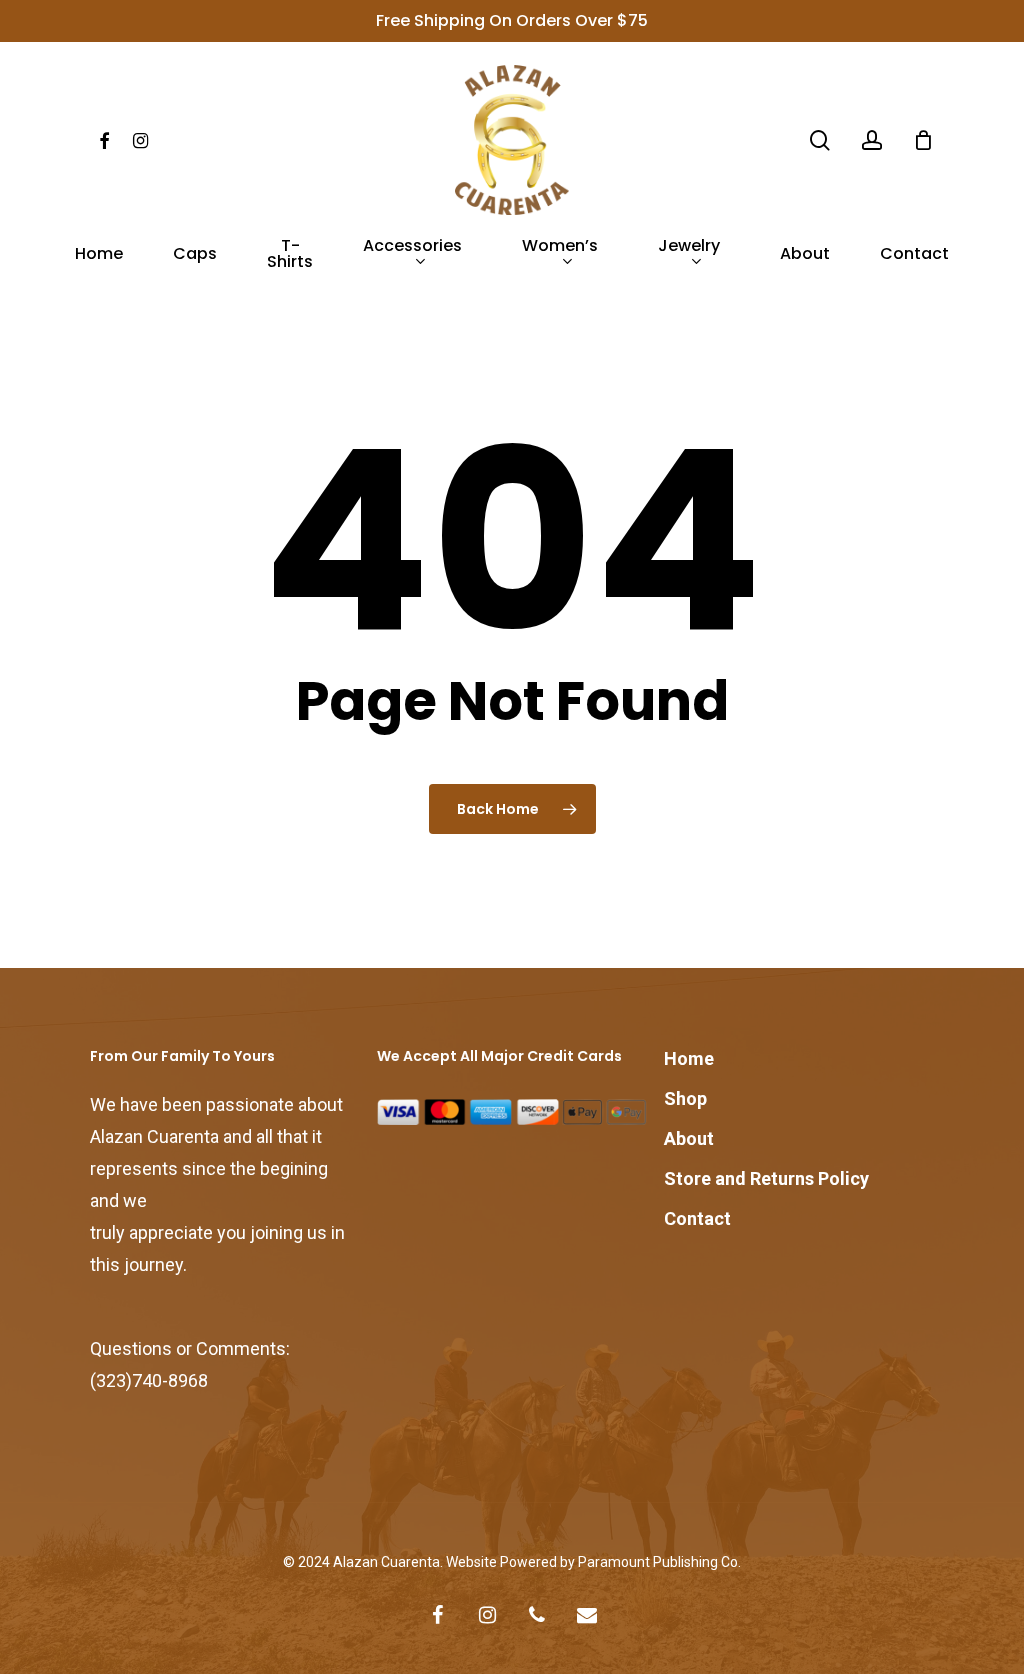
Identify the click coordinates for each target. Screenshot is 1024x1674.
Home (689, 1058)
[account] (872, 140)
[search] (820, 140)
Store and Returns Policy (766, 1178)
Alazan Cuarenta (386, 1562)
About (689, 1138)
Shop (685, 1098)
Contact (697, 1218)
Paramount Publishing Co (658, 1562)
